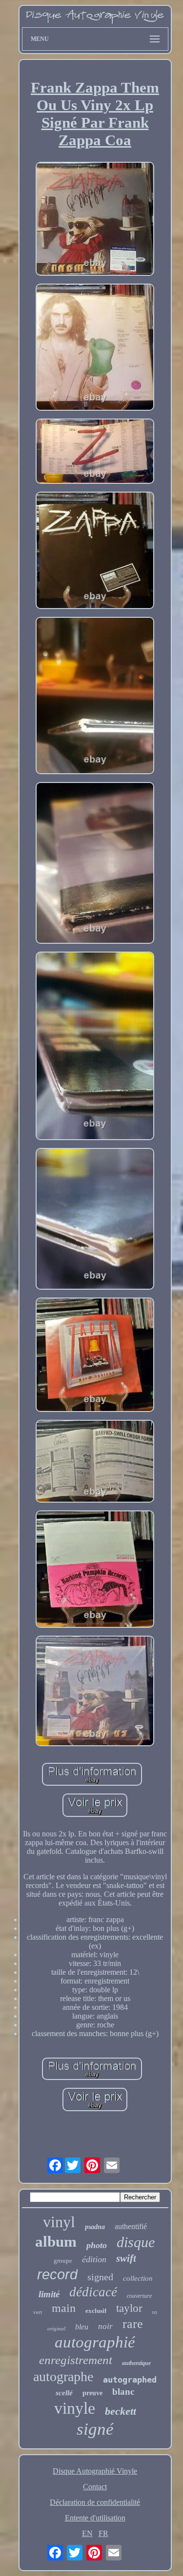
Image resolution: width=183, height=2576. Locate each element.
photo (97, 2245)
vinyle (75, 2408)
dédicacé (93, 2292)
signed (100, 2277)
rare (133, 2324)
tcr (155, 2312)
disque (136, 2242)
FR (103, 2533)
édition (94, 2259)
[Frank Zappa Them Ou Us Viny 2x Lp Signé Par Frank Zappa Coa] (95, 220)
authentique (136, 2363)
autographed (130, 2380)
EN (87, 2533)
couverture (139, 2296)
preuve (92, 2393)
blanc (123, 2392)
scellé (64, 2393)
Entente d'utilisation (95, 2518)
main (64, 2308)
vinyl (59, 2222)
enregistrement (76, 2360)
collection (138, 2278)
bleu (82, 2327)
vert (38, 2312)
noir (105, 2326)
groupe (63, 2261)
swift (126, 2258)
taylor (129, 2308)
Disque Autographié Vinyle (95, 2471)
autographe (63, 2376)
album (56, 2242)
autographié (95, 2342)
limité (49, 2294)
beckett (121, 2411)
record (57, 2274)
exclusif (96, 2311)
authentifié (131, 2226)
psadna (95, 2227)
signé (95, 2429)
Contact (95, 2487)
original (56, 2328)
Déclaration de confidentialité (95, 2502)
